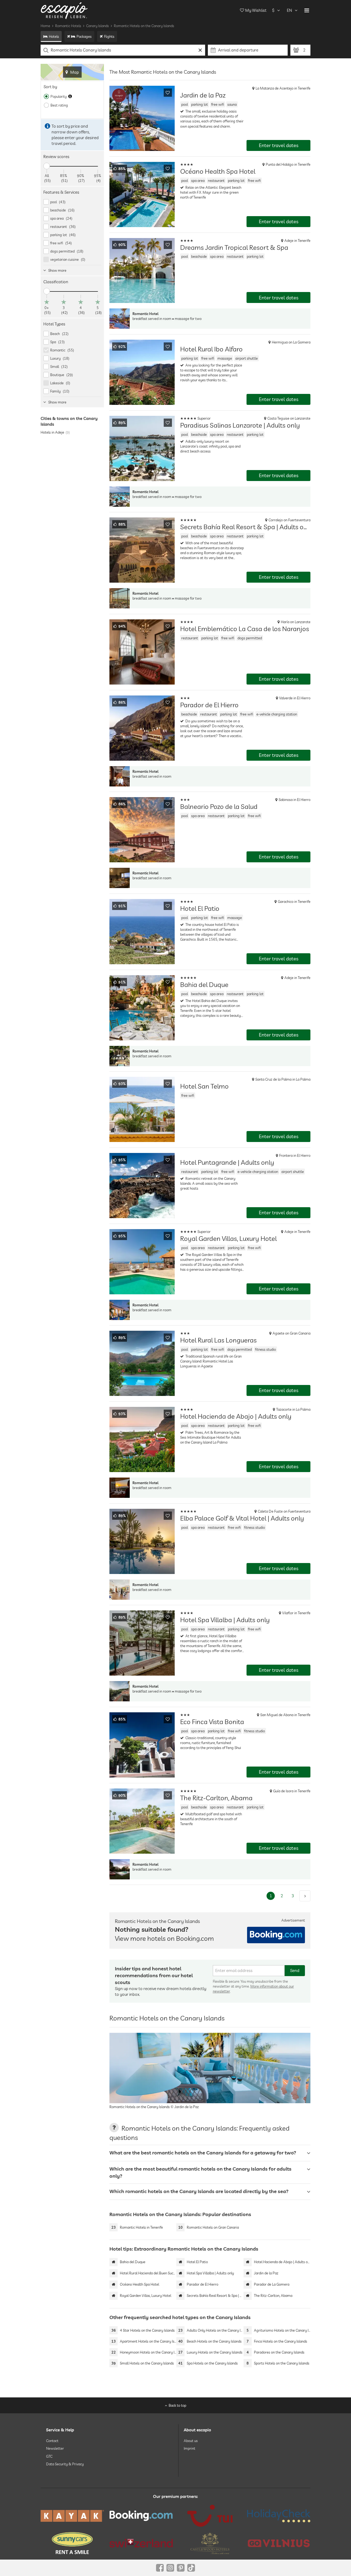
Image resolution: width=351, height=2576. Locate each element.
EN (289, 10)
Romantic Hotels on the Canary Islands (144, 26)
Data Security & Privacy (65, 2464)
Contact (52, 2441)
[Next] (305, 1896)
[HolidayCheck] (279, 2516)
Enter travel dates (279, 145)
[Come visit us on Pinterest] (181, 2568)
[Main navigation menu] (307, 10)
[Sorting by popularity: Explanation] (70, 96)
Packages (84, 36)
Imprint (189, 2449)
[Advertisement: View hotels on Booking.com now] (276, 1935)
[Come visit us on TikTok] (191, 2568)
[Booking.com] (141, 2516)
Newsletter (55, 2449)
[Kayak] (72, 2516)
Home (45, 26)
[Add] (168, 93)
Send (295, 1970)
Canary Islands (97, 26)
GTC (49, 2456)
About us (191, 2441)
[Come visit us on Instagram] (170, 2568)
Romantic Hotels (68, 26)
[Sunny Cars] (72, 2543)
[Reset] (200, 50)
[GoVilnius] (279, 2543)
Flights (109, 36)
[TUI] (210, 2516)
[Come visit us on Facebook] (160, 2568)
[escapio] (64, 10)
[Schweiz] (141, 2543)
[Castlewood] (210, 2543)
